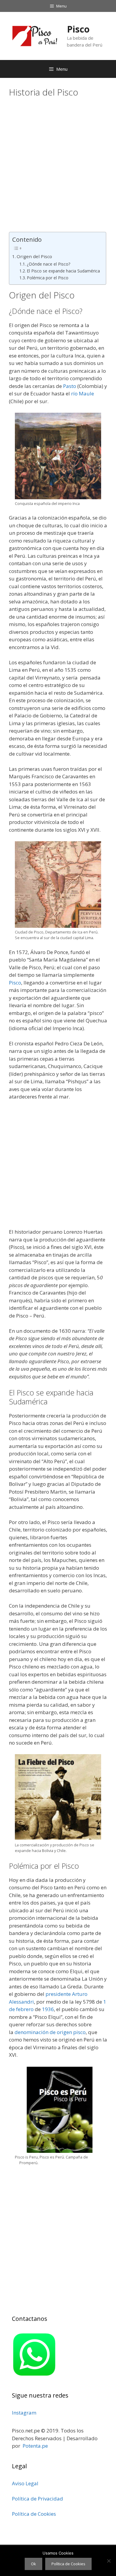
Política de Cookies (34, 2514)
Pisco (78, 29)
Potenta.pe (35, 2446)
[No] (109, 2561)
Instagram (24, 2413)
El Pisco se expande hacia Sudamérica (63, 271)
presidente (58, 1994)
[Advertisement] (58, 166)
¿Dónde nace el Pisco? (48, 264)
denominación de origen (43, 2032)
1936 (48, 2009)
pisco (79, 2032)
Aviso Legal (25, 2483)
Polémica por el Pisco (48, 278)
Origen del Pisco (34, 256)
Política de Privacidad (37, 2499)
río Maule (83, 393)
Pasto (70, 386)
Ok (33, 2564)
